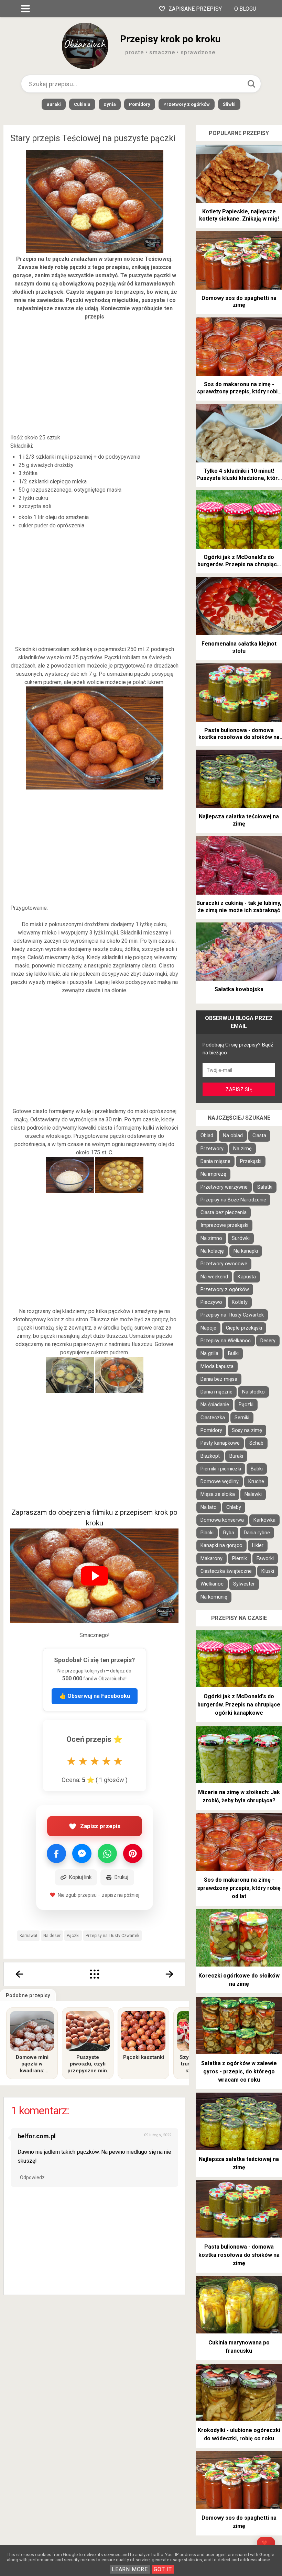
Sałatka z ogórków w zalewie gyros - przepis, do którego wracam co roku (239, 2071)
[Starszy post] (170, 1974)
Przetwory (212, 1149)
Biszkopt (210, 1456)
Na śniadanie (215, 1405)
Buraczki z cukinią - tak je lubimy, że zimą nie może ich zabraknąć (239, 907)
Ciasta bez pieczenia (224, 1213)
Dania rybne (257, 1533)
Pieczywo (211, 1302)
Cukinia (82, 104)
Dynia (110, 104)
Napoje (208, 1328)
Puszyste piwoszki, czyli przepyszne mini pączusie (88, 2064)
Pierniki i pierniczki (221, 1469)
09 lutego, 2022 (158, 2135)
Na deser (52, 1936)
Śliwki (229, 104)
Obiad (207, 1136)
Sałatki (265, 1187)
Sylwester (244, 1584)
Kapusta (247, 1277)
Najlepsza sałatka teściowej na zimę (239, 820)
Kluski (268, 1571)
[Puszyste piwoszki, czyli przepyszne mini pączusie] (88, 2031)
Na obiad (233, 1136)
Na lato (209, 1507)
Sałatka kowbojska (239, 989)
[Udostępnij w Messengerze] (82, 1853)
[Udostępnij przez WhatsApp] (107, 1853)
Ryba (229, 1533)
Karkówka (264, 1520)
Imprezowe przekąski (224, 1225)
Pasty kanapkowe (220, 1443)
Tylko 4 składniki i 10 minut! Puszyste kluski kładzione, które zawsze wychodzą (239, 475)
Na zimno (211, 1238)
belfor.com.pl (37, 2136)
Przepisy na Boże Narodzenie (233, 1200)
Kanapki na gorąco (221, 1545)
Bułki (233, 1353)
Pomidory (140, 104)
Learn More (130, 2569)
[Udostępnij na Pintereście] (133, 1853)
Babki (257, 1469)
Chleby (234, 1507)
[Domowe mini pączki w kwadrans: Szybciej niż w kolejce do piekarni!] (32, 2031)
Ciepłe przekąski (244, 1328)
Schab (256, 1443)
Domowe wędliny (220, 1482)
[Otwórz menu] (25, 9)
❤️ (265, 2543)
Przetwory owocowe (224, 1264)
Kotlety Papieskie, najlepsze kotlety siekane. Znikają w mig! (239, 215)
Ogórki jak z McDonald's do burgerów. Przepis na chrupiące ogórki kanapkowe (239, 561)
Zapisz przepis (100, 1826)
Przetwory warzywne (224, 1187)
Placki (207, 1533)
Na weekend (214, 1277)
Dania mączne (216, 1392)
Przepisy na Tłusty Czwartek (112, 1936)
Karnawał (28, 1936)
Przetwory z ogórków (187, 104)
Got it (163, 2569)
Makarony (211, 1559)
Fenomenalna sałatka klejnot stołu (239, 647)
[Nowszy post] (19, 1974)
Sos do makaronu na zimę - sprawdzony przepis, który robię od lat (239, 388)
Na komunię (214, 1597)
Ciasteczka (213, 1418)
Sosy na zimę (247, 1430)
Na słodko (253, 1392)
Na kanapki (246, 1251)
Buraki (54, 104)
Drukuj (121, 1877)
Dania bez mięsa (219, 1379)
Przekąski (251, 1161)
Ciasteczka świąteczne (226, 1571)
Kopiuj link (80, 1877)
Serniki (242, 1418)
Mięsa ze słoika (218, 1494)
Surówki (241, 1238)
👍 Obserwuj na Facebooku (95, 1696)
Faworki (265, 1559)
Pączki (73, 1936)
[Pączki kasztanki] (143, 2031)
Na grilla (209, 1353)
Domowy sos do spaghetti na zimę (239, 302)
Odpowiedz (32, 2177)
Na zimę (242, 1149)
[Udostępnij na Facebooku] (56, 1853)
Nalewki (253, 1494)
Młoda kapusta (217, 1367)
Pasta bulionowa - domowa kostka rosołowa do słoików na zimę (239, 734)
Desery (268, 1341)
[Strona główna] (95, 1974)
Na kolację (212, 1251)
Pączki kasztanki (144, 2057)
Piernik (240, 1559)
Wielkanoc (212, 1584)
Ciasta (259, 1136)
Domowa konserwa (222, 1520)
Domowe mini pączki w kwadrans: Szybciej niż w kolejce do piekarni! (32, 2064)
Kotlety (240, 1302)
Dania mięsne (215, 1161)
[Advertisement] (94, 377)
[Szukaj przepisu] (251, 84)
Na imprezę (213, 1174)
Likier (258, 1545)
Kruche (256, 1482)
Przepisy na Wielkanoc (226, 1341)
